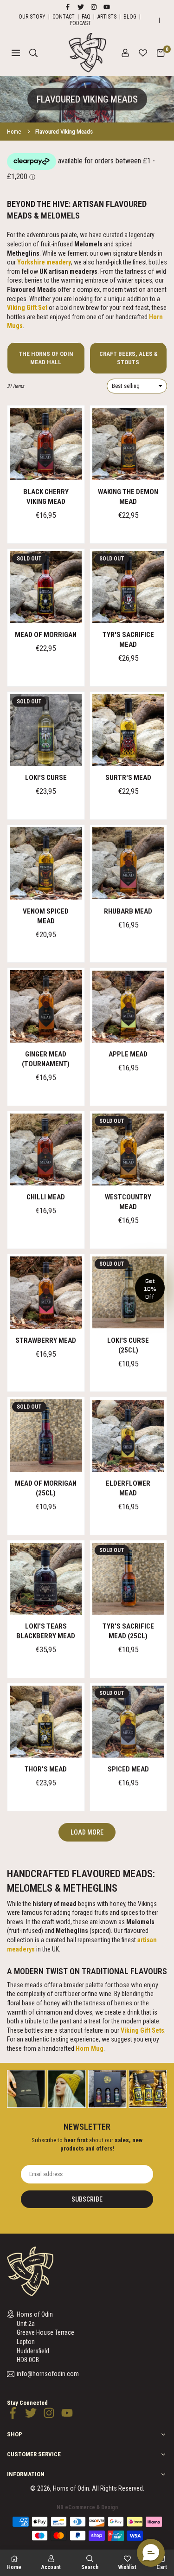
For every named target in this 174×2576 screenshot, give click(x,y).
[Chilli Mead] (46, 1150)
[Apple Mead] (129, 1006)
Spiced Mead (128, 1769)
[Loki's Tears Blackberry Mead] (46, 1579)
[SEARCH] (33, 53)
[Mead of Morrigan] (46, 587)
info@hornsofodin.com (48, 2374)
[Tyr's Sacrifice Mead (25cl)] (129, 1579)
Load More (87, 1832)
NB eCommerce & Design (87, 2507)
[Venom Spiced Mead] (46, 863)
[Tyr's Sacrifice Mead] (129, 587)
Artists (107, 17)
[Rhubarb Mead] (129, 863)
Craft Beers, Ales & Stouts (128, 358)
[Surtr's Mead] (129, 730)
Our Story (32, 17)
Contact (64, 17)
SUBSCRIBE (87, 2199)
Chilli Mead (46, 1197)
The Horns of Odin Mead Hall (46, 358)
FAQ (86, 17)
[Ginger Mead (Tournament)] (46, 1006)
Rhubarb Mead (128, 911)
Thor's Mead (46, 1769)
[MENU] (16, 53)
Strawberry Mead (46, 1340)
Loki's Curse (46, 778)
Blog (130, 17)
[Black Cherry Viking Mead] (46, 444)
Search (90, 2567)
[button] (161, 53)
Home (14, 132)
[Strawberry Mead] (46, 1293)
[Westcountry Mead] (129, 1150)
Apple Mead (128, 1054)
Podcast (80, 23)
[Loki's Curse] (46, 730)
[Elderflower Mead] (129, 1436)
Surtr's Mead (128, 778)
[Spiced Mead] (129, 1722)
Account (51, 2567)
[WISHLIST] (143, 53)
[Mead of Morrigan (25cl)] (46, 1436)
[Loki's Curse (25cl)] (129, 1293)
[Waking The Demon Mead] (129, 444)
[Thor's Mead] (46, 1722)
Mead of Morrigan (46, 635)
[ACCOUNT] (125, 53)
